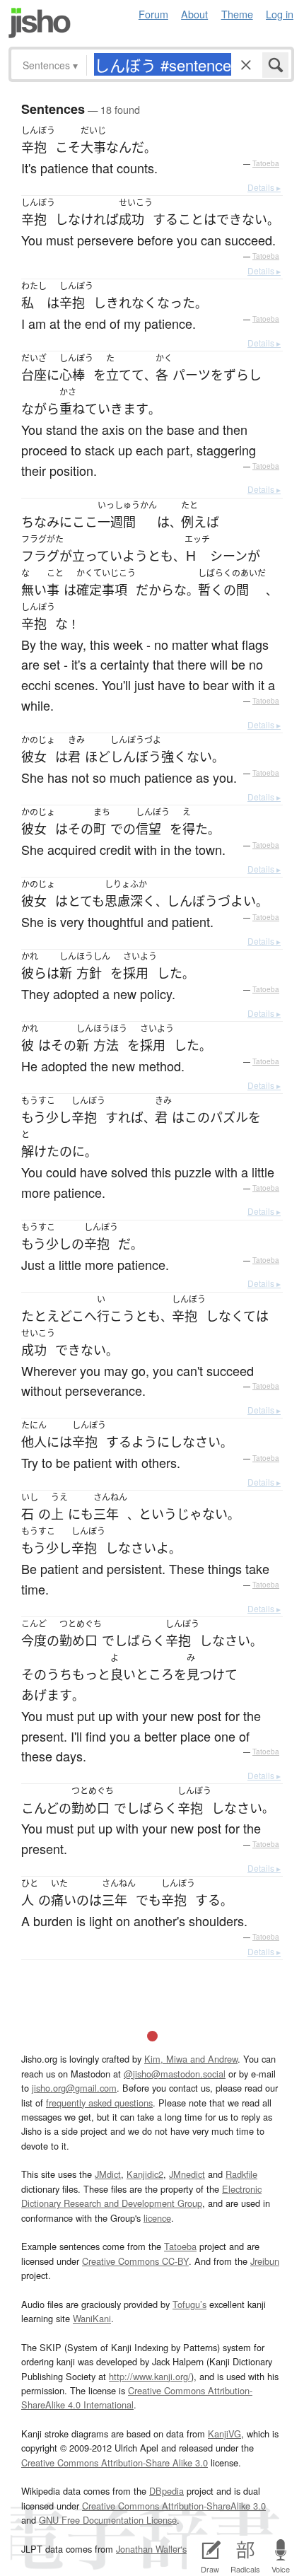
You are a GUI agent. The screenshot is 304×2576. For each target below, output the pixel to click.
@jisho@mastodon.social (175, 2074)
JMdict (108, 2174)
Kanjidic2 (145, 2174)
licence (157, 2218)
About (194, 14)
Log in (280, 14)
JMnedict (187, 2174)
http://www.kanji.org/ (150, 2376)
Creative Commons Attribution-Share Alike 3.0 (115, 2463)
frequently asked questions (99, 2103)
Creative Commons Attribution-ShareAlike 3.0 (174, 2506)
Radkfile (241, 2174)
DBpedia (166, 2491)
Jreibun (265, 2261)
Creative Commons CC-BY (135, 2261)
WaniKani (92, 2318)
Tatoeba (266, 163)
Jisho (40, 23)
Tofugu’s (189, 2304)
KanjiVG (224, 2434)
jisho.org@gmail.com (74, 2088)
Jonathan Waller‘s (151, 2549)
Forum (153, 14)
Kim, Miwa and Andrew (191, 2059)
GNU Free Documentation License (108, 2520)
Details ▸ (264, 187)
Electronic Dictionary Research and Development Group (141, 2196)
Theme (237, 14)
